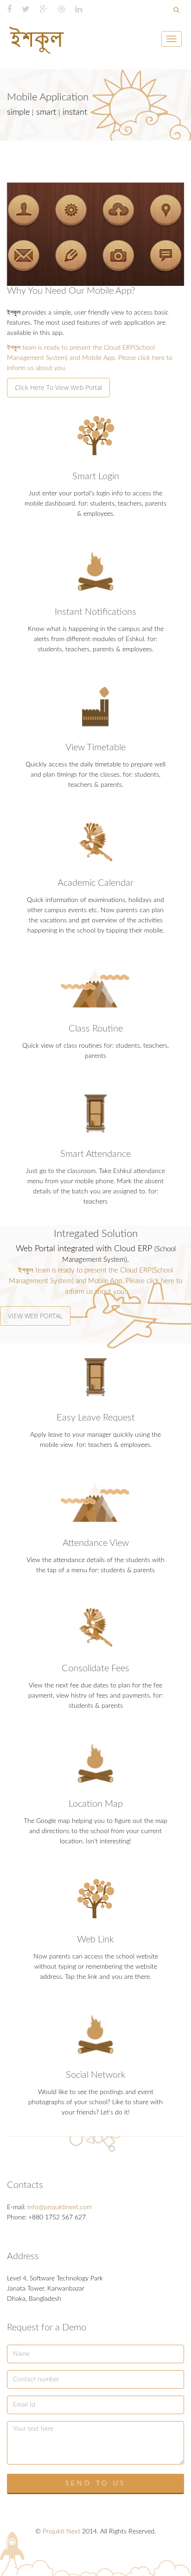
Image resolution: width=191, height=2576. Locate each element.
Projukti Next (61, 2532)
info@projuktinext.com (60, 2207)
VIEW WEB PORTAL (35, 1316)
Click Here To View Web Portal (58, 387)
